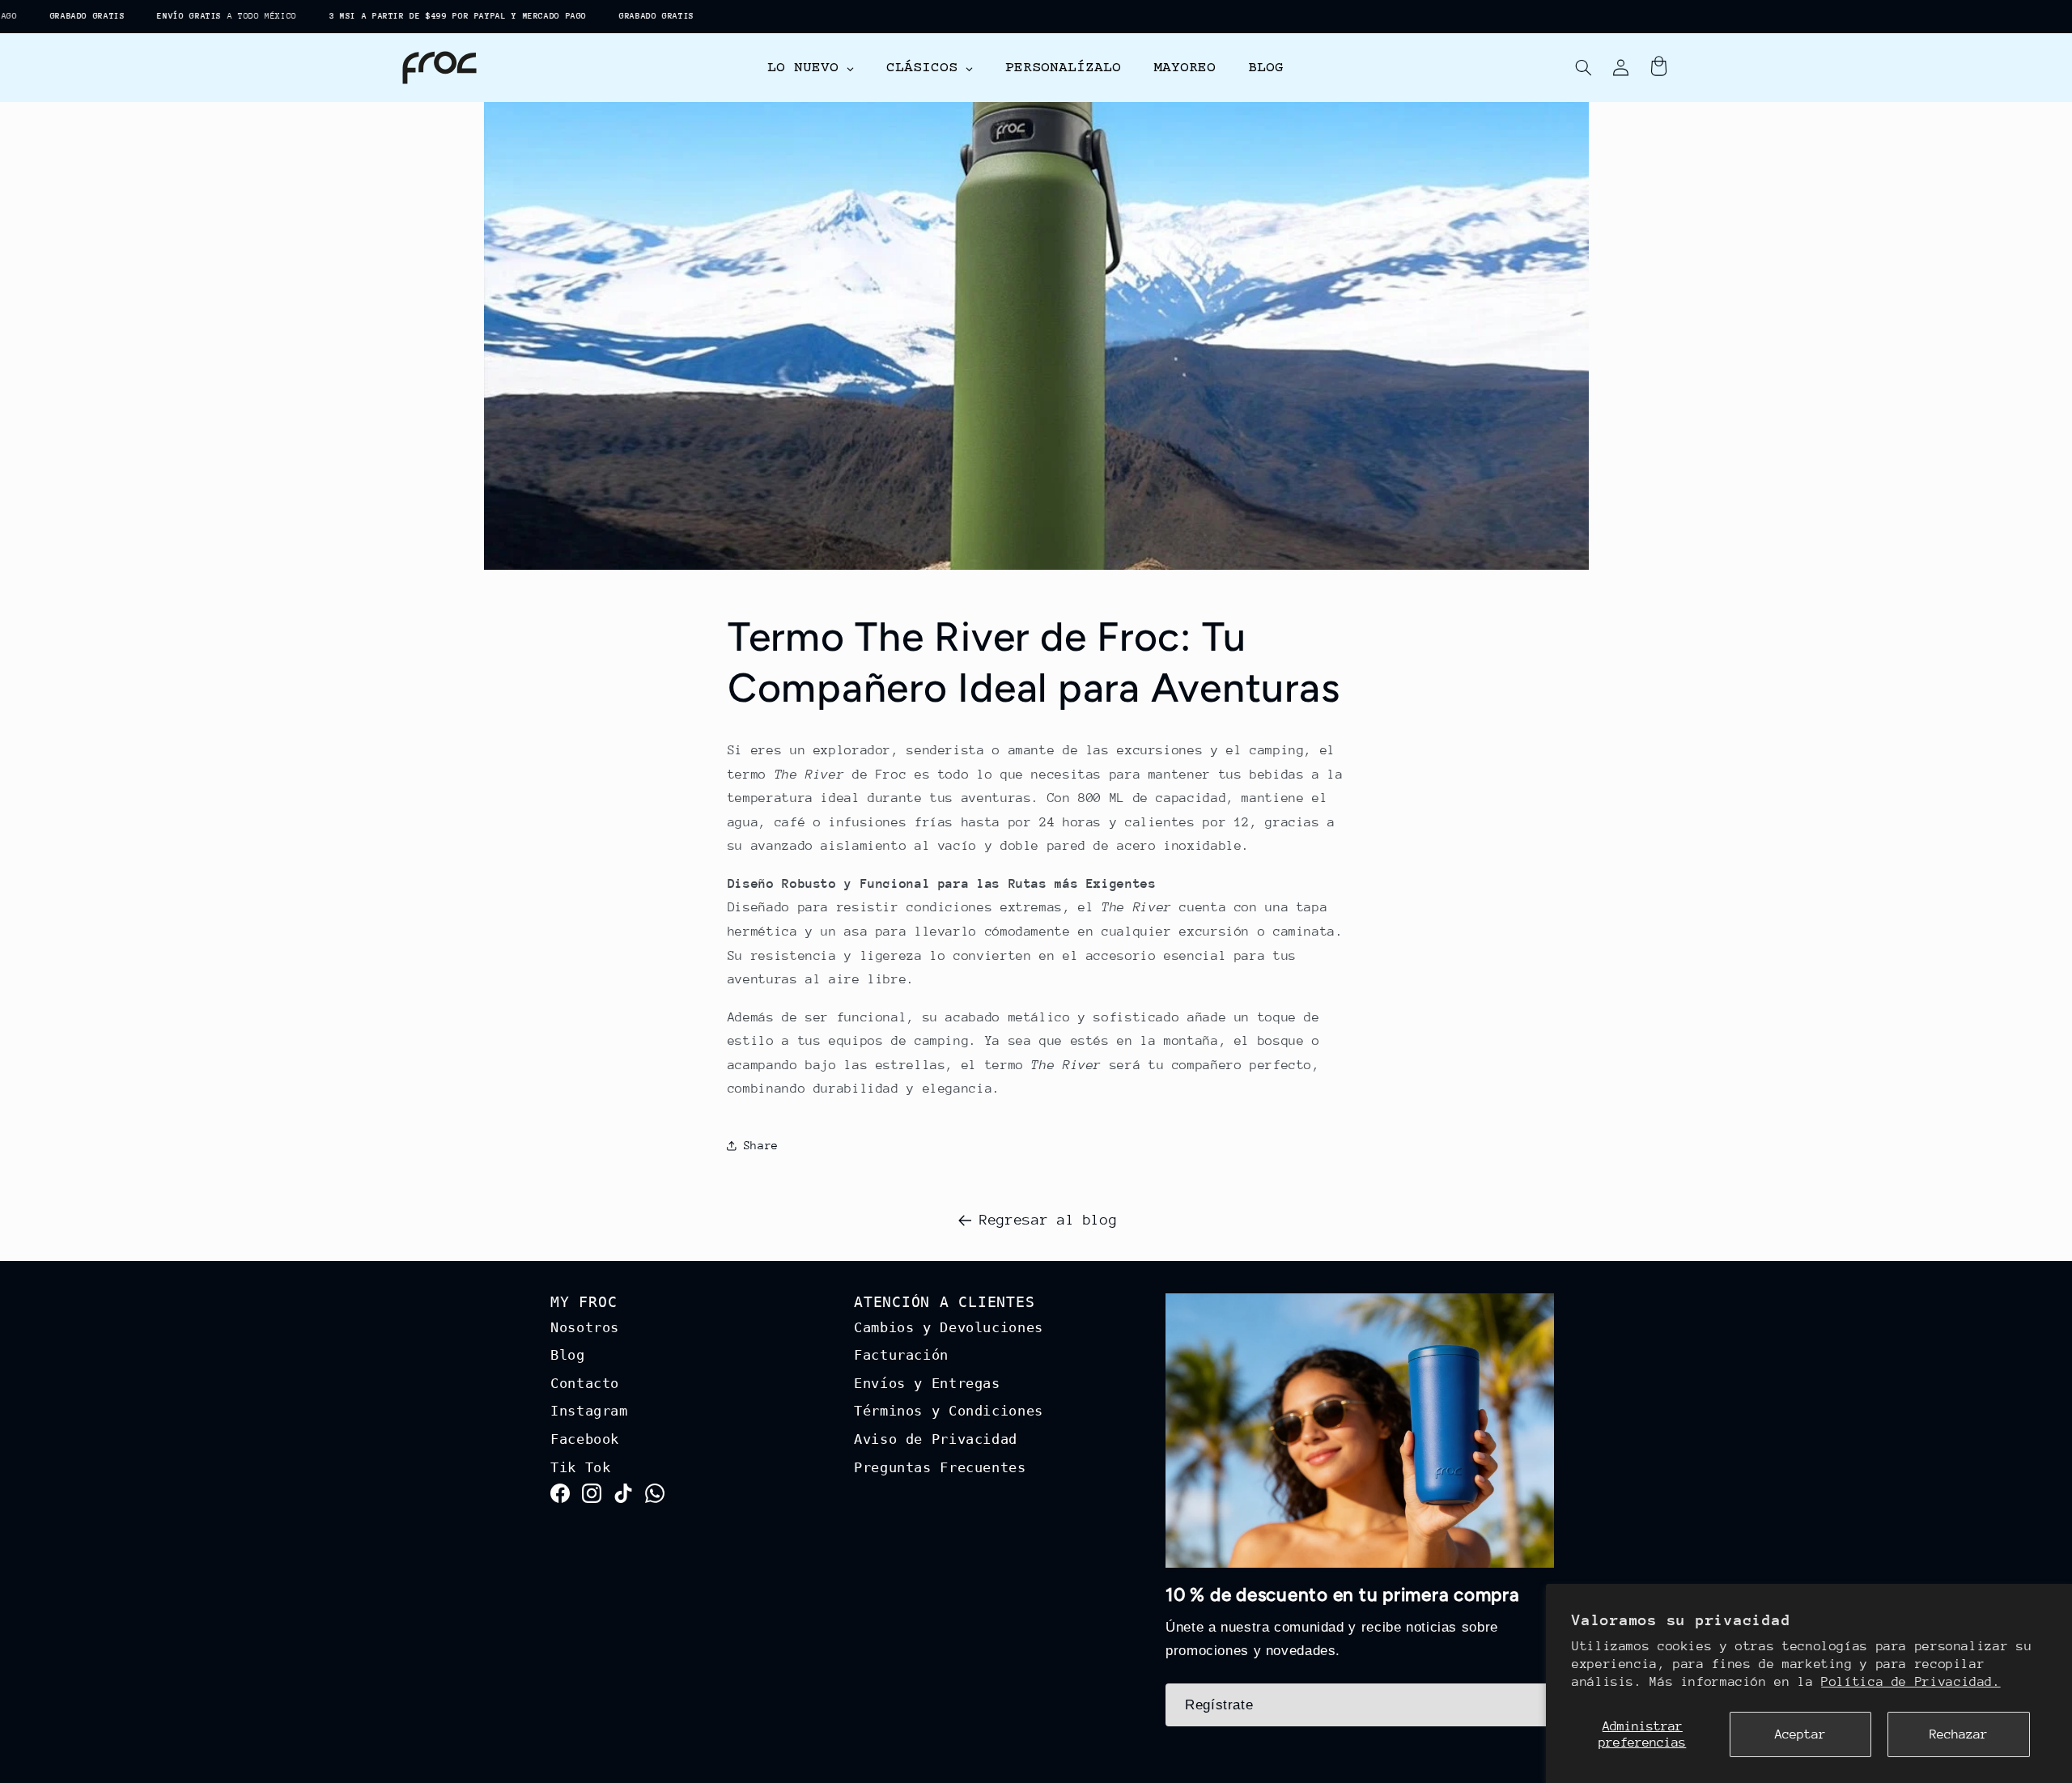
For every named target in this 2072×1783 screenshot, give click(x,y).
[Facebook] (560, 1498)
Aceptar (1800, 1734)
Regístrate (1219, 1705)
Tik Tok (580, 1467)
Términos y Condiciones (949, 1411)
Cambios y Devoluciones (949, 1327)
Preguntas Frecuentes (940, 1467)
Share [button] (761, 1145)
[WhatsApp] (655, 1498)
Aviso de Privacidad (936, 1439)
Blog (568, 1355)
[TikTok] (623, 1498)
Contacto (585, 1383)
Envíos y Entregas (927, 1383)
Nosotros (585, 1327)
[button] (1583, 68)
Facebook (585, 1439)
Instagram (589, 1411)
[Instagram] (592, 1498)
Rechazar (1959, 1734)
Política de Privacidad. (1911, 1682)
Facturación (901, 1355)
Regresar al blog (1048, 1220)
